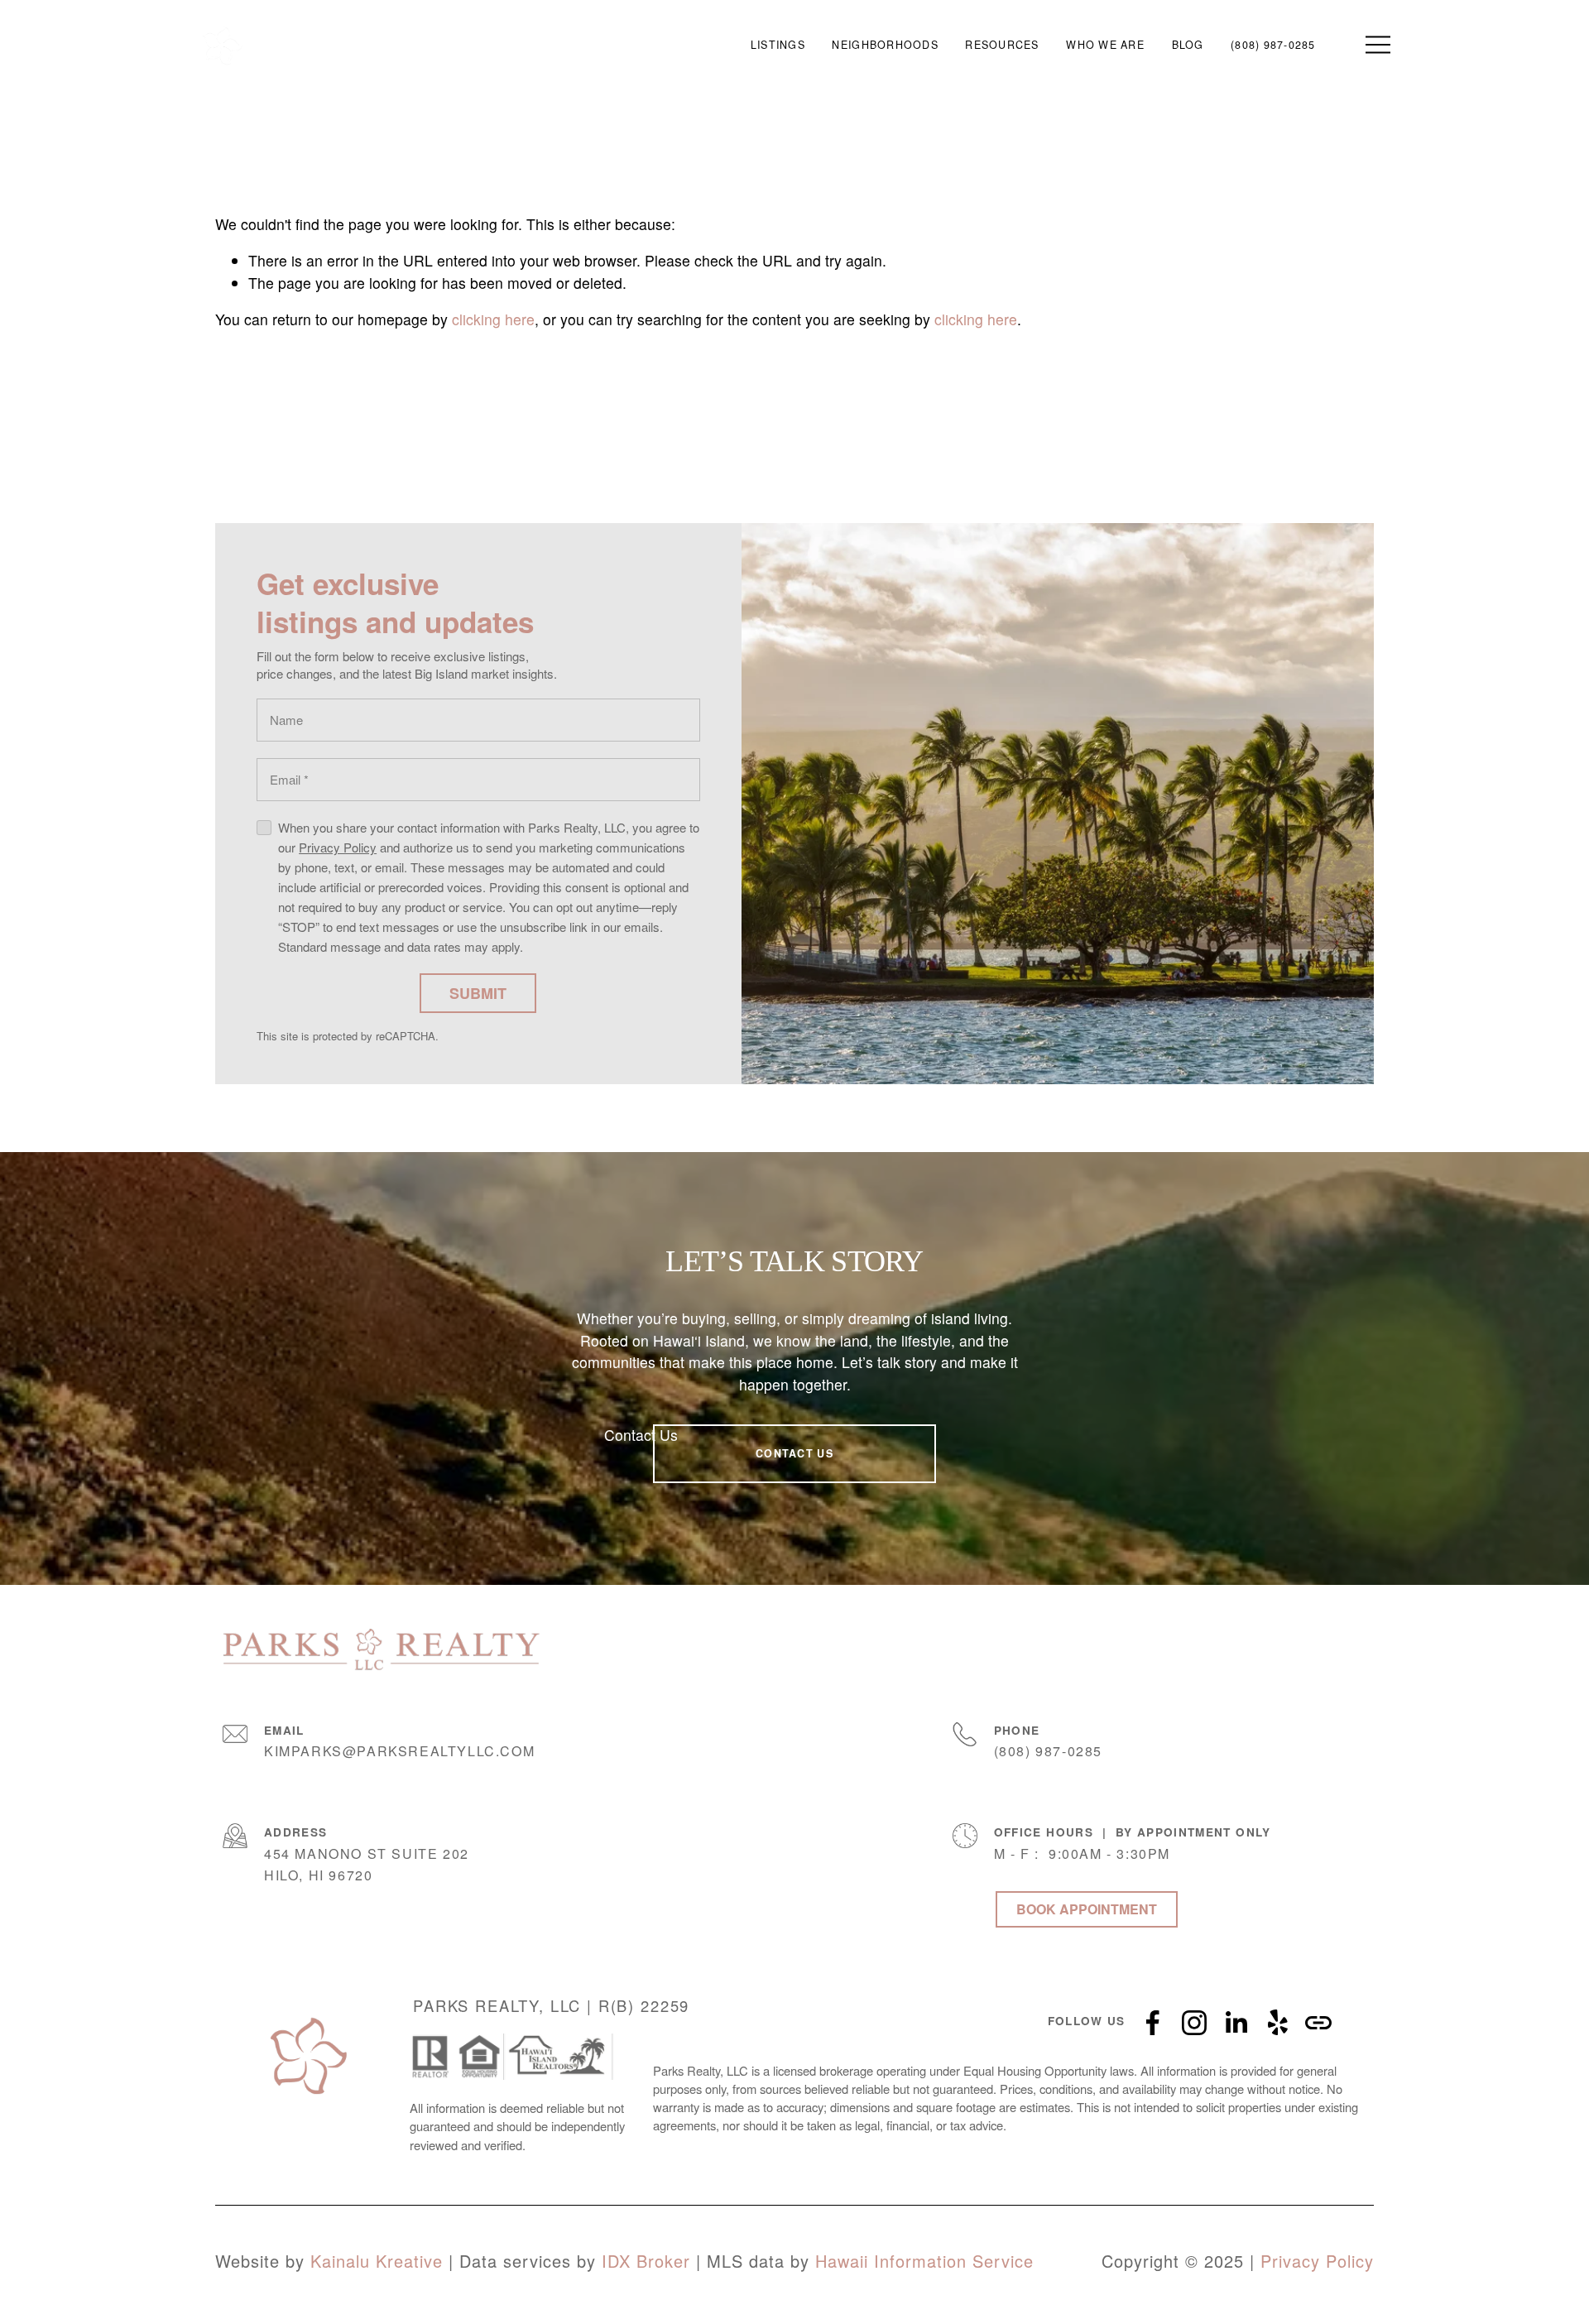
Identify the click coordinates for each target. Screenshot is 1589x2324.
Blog (1188, 45)
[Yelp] (1277, 2023)
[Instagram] (1194, 2023)
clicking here (493, 319)
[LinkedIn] (1236, 2023)
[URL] (1318, 2023)
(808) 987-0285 (1273, 45)
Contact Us (641, 1435)
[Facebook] (1153, 2023)
